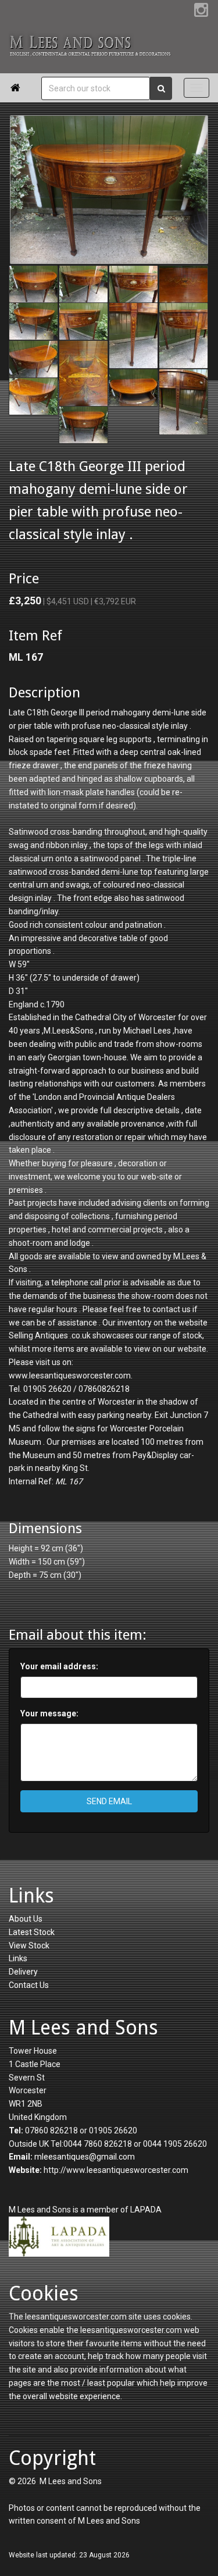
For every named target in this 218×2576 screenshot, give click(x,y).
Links (18, 1958)
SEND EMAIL (109, 1801)
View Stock (29, 1946)
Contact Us (29, 1985)
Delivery (23, 1972)
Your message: (49, 1713)
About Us (26, 1919)
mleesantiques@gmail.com (85, 2157)
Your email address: (59, 1666)
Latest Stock (32, 1932)
